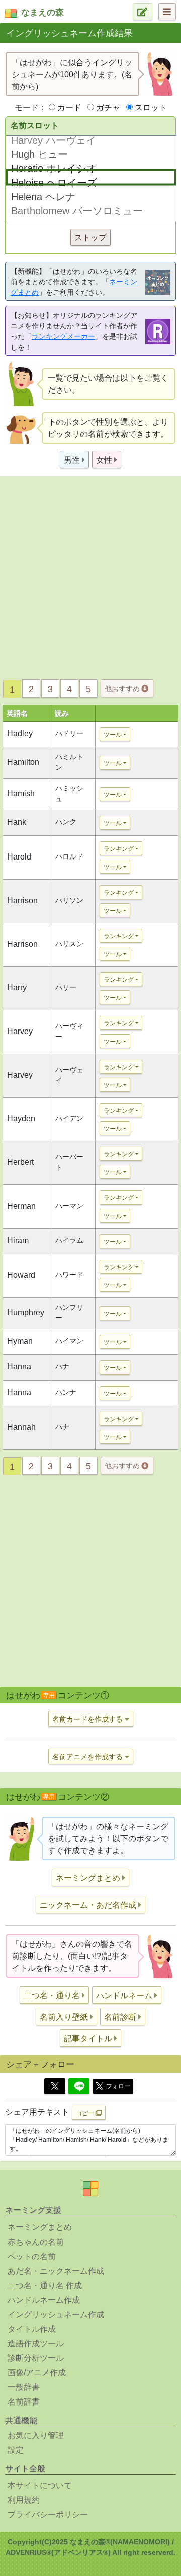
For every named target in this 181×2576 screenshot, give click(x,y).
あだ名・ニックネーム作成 (56, 2271)
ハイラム (69, 1240)
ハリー (66, 987)
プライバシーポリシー (48, 2515)
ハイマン (69, 1341)
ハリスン (69, 944)
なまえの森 (42, 12)
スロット (151, 108)
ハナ (62, 1366)
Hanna (19, 1367)
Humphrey (26, 1313)
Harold (19, 857)
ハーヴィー (69, 1031)
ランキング (119, 849)
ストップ (90, 237)
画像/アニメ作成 (37, 2373)
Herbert (20, 1162)
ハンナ (66, 1392)
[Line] (79, 2086)
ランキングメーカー (63, 336)
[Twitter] (55, 2086)
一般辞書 (24, 2387)
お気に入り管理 (36, 2435)
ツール (113, 735)
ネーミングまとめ (40, 2227)
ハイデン (69, 1118)
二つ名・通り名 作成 (45, 2285)
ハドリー (69, 733)
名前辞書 (24, 2402)
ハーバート (69, 1162)
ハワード (69, 1275)
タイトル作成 (32, 2329)
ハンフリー (69, 1313)
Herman (21, 1206)
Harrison (22, 900)
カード (69, 108)
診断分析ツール (36, 2358)
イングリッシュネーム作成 (56, 2314)
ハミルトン (69, 762)
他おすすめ (123, 689)
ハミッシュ (69, 794)
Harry (17, 988)
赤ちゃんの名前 (36, 2242)
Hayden (21, 1119)
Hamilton (23, 762)
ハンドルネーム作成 (44, 2300)
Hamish (21, 794)
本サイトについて (40, 2485)
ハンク (66, 822)
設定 (16, 2450)
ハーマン (69, 1206)
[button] (74, 460)
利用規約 (24, 2500)
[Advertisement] (90, 575)
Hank (17, 822)
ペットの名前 (32, 2256)
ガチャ (108, 108)
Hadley (20, 733)
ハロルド (69, 856)
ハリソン (69, 900)
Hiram (18, 1240)
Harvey (20, 1031)
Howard (21, 1275)
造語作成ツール (36, 2344)
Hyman (20, 1341)
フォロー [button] (118, 2086)
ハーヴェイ (69, 1075)
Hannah (21, 1427)
